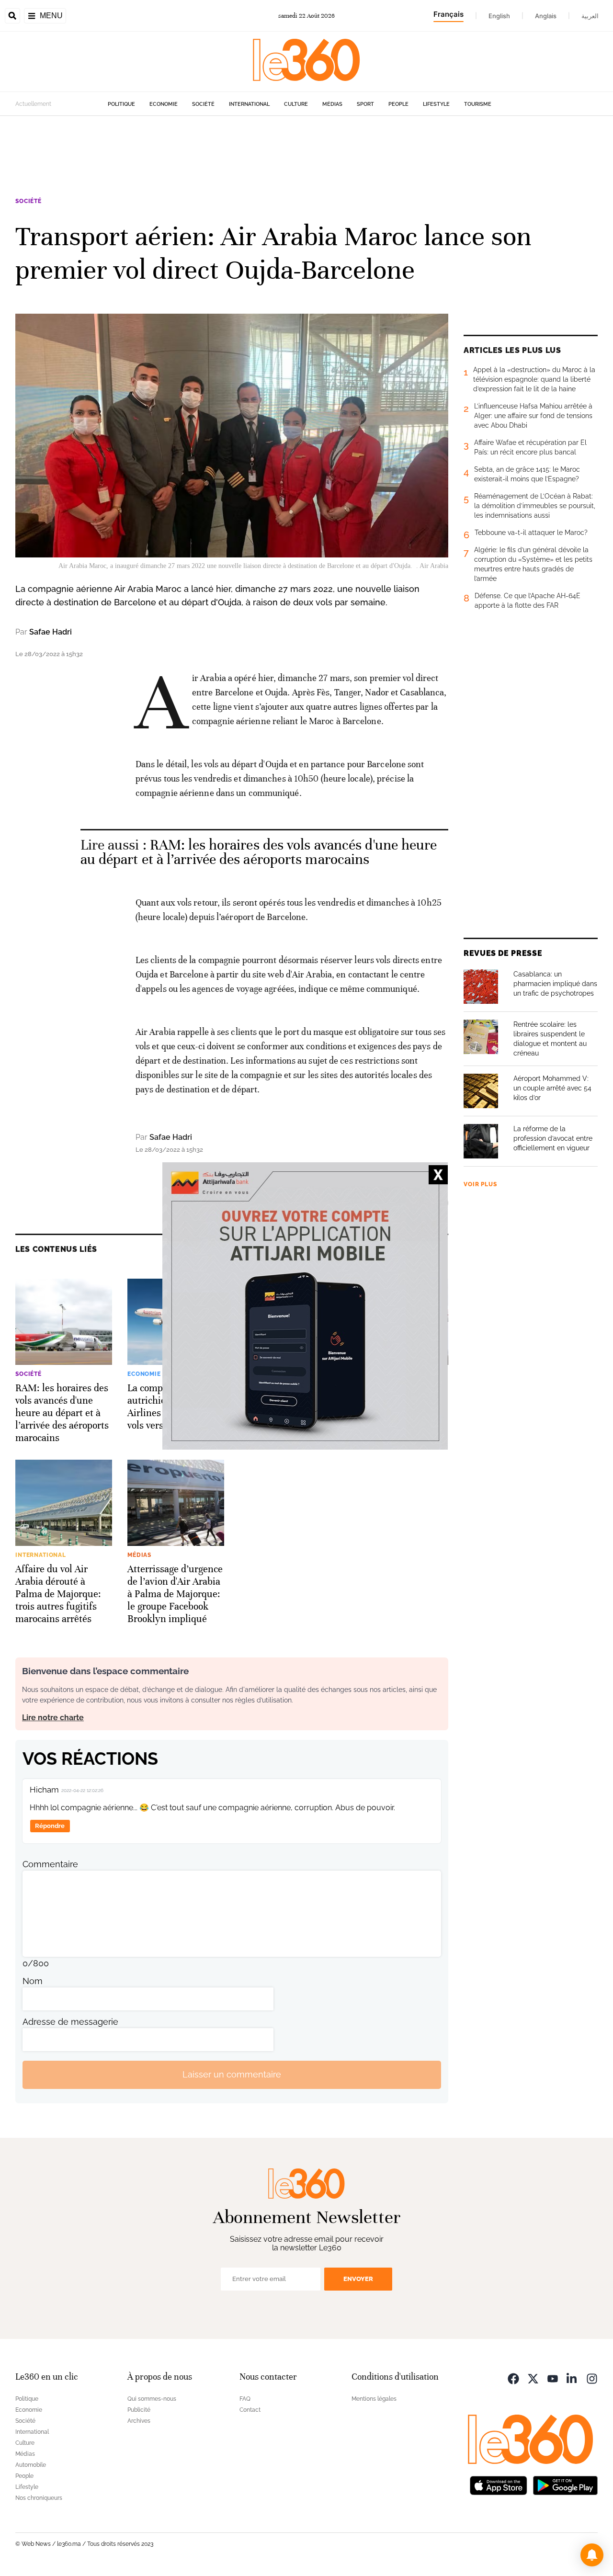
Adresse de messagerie (70, 2022)
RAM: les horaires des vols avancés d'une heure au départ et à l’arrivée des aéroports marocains (259, 852)
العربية (590, 16)
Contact (250, 2410)
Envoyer (358, 2279)
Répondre (50, 1826)
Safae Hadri (51, 632)
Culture (296, 104)
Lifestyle (436, 104)
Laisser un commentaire (232, 2074)
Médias (332, 104)
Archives (139, 2421)
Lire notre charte (53, 1718)
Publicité (139, 2410)
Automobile (31, 2465)
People (398, 104)
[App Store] (499, 2485)
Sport (365, 104)
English (499, 16)
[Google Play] (565, 2485)
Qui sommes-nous (152, 2399)
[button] (592, 2555)
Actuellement (33, 104)
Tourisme (478, 104)
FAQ (245, 2399)
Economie (164, 104)
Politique (121, 104)
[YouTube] (553, 2378)
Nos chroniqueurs (39, 2498)
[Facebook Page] (513, 2378)
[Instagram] (592, 2378)
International (249, 104)
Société (203, 104)
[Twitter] (533, 2378)
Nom (33, 1981)
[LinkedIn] (572, 2378)
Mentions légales (374, 2399)
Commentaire (50, 1864)
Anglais (546, 16)
